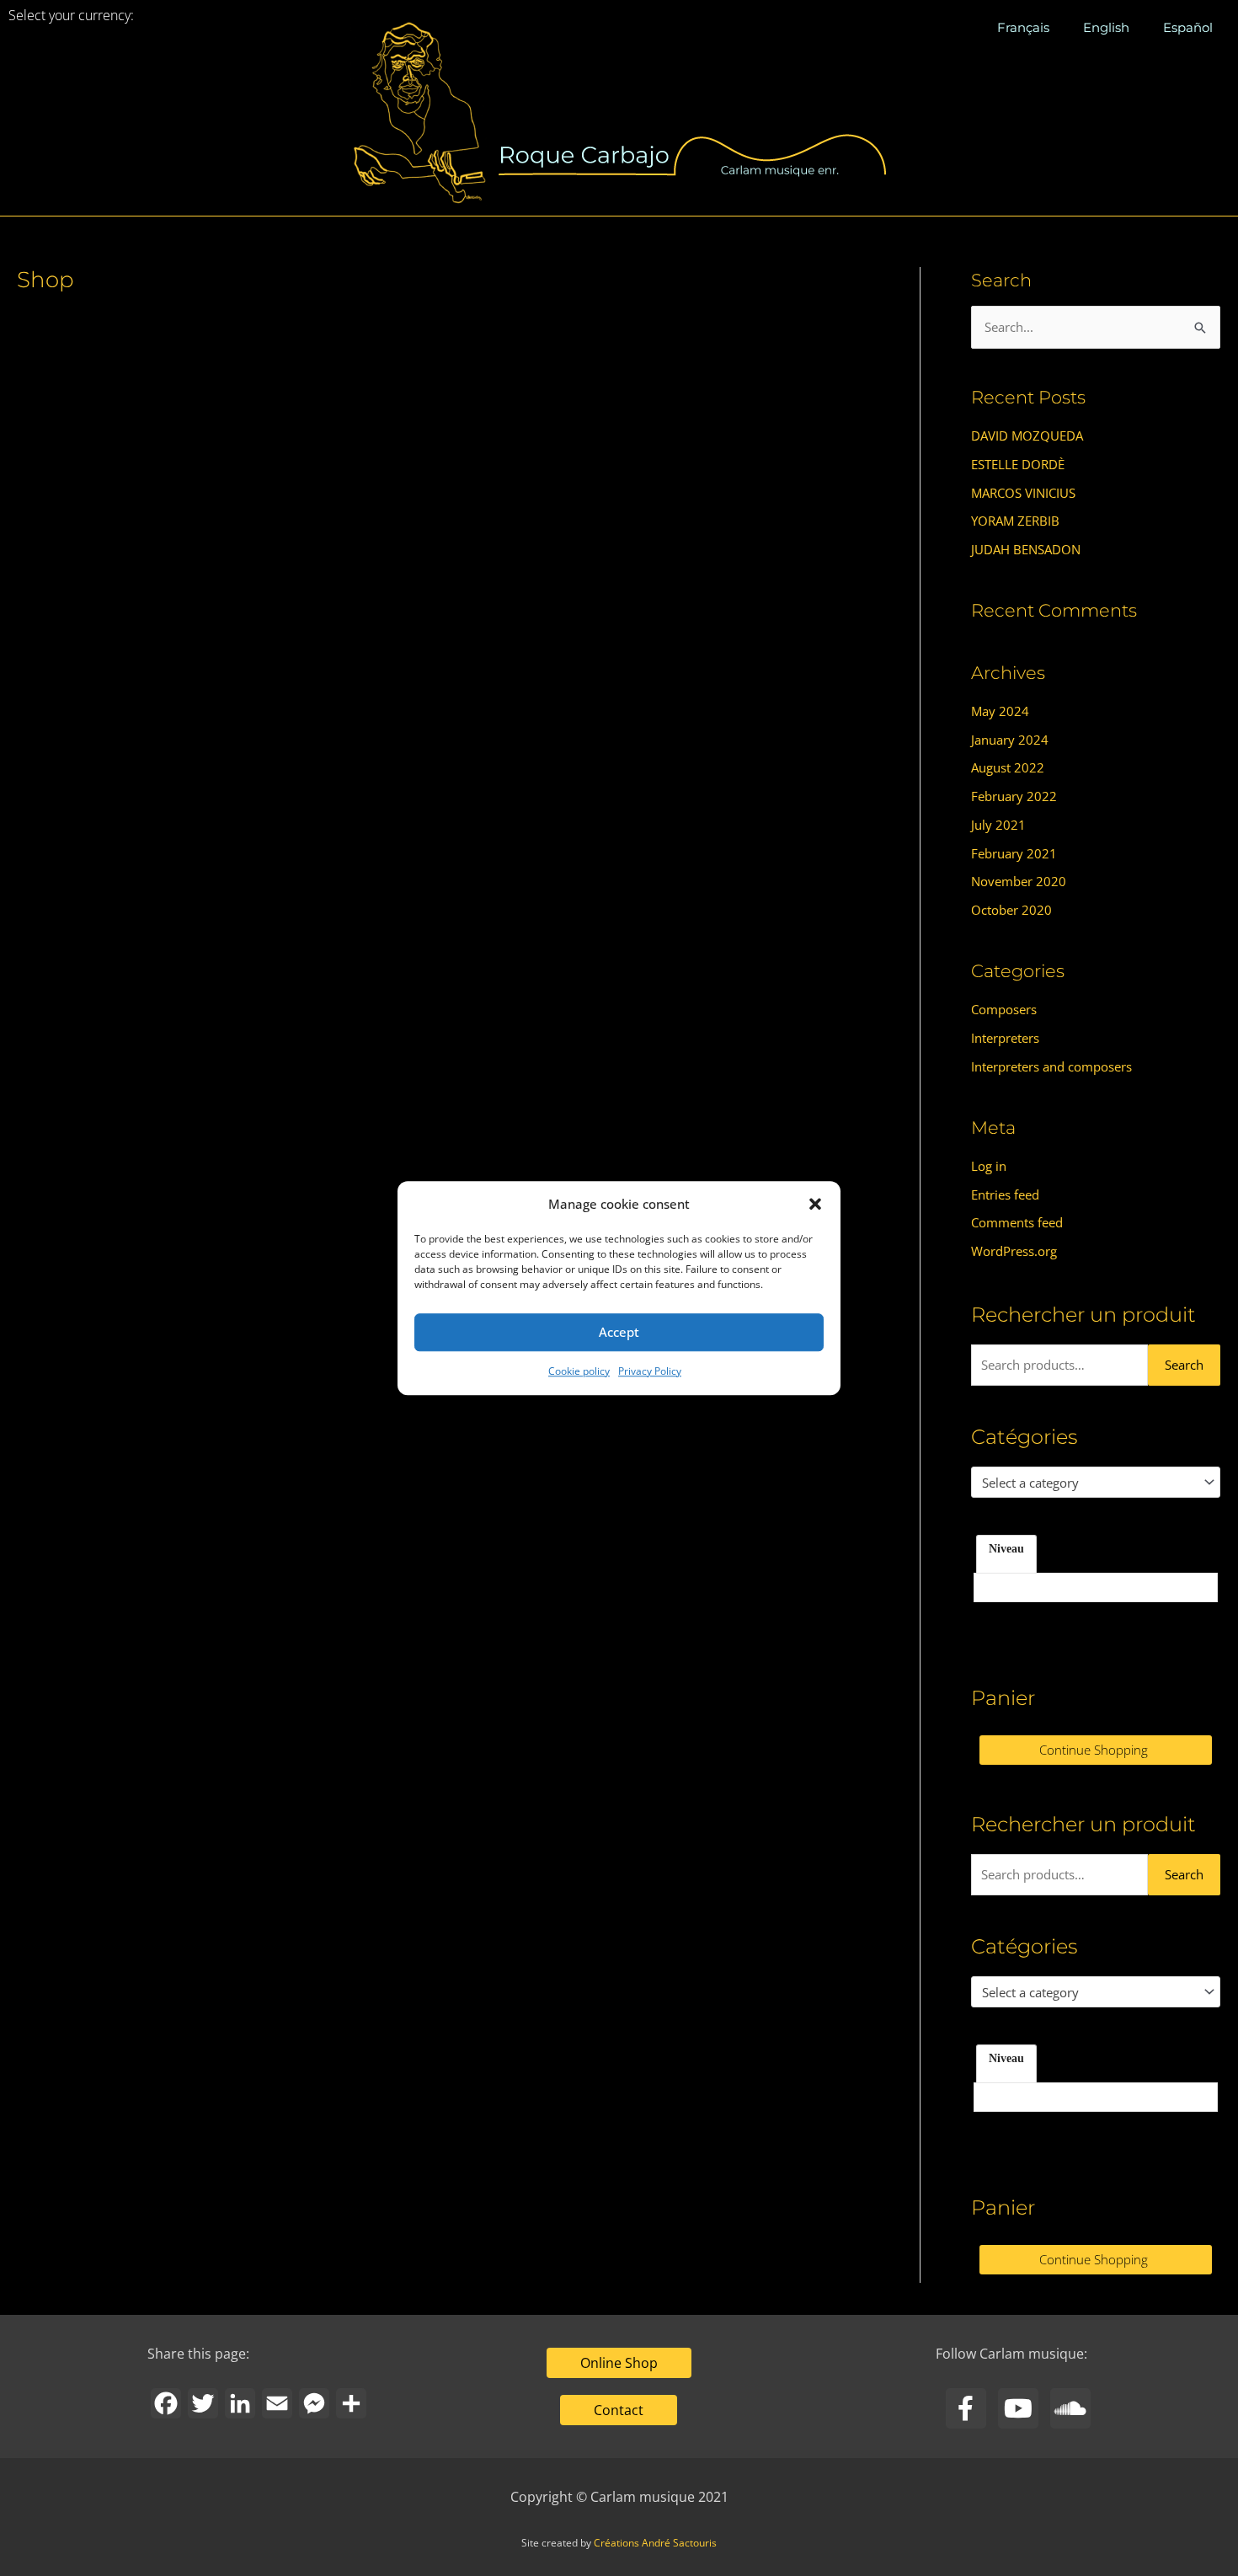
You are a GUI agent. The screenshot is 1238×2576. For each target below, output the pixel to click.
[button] (815, 1205)
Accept (619, 1333)
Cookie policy (579, 1371)
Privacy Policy (650, 1371)
